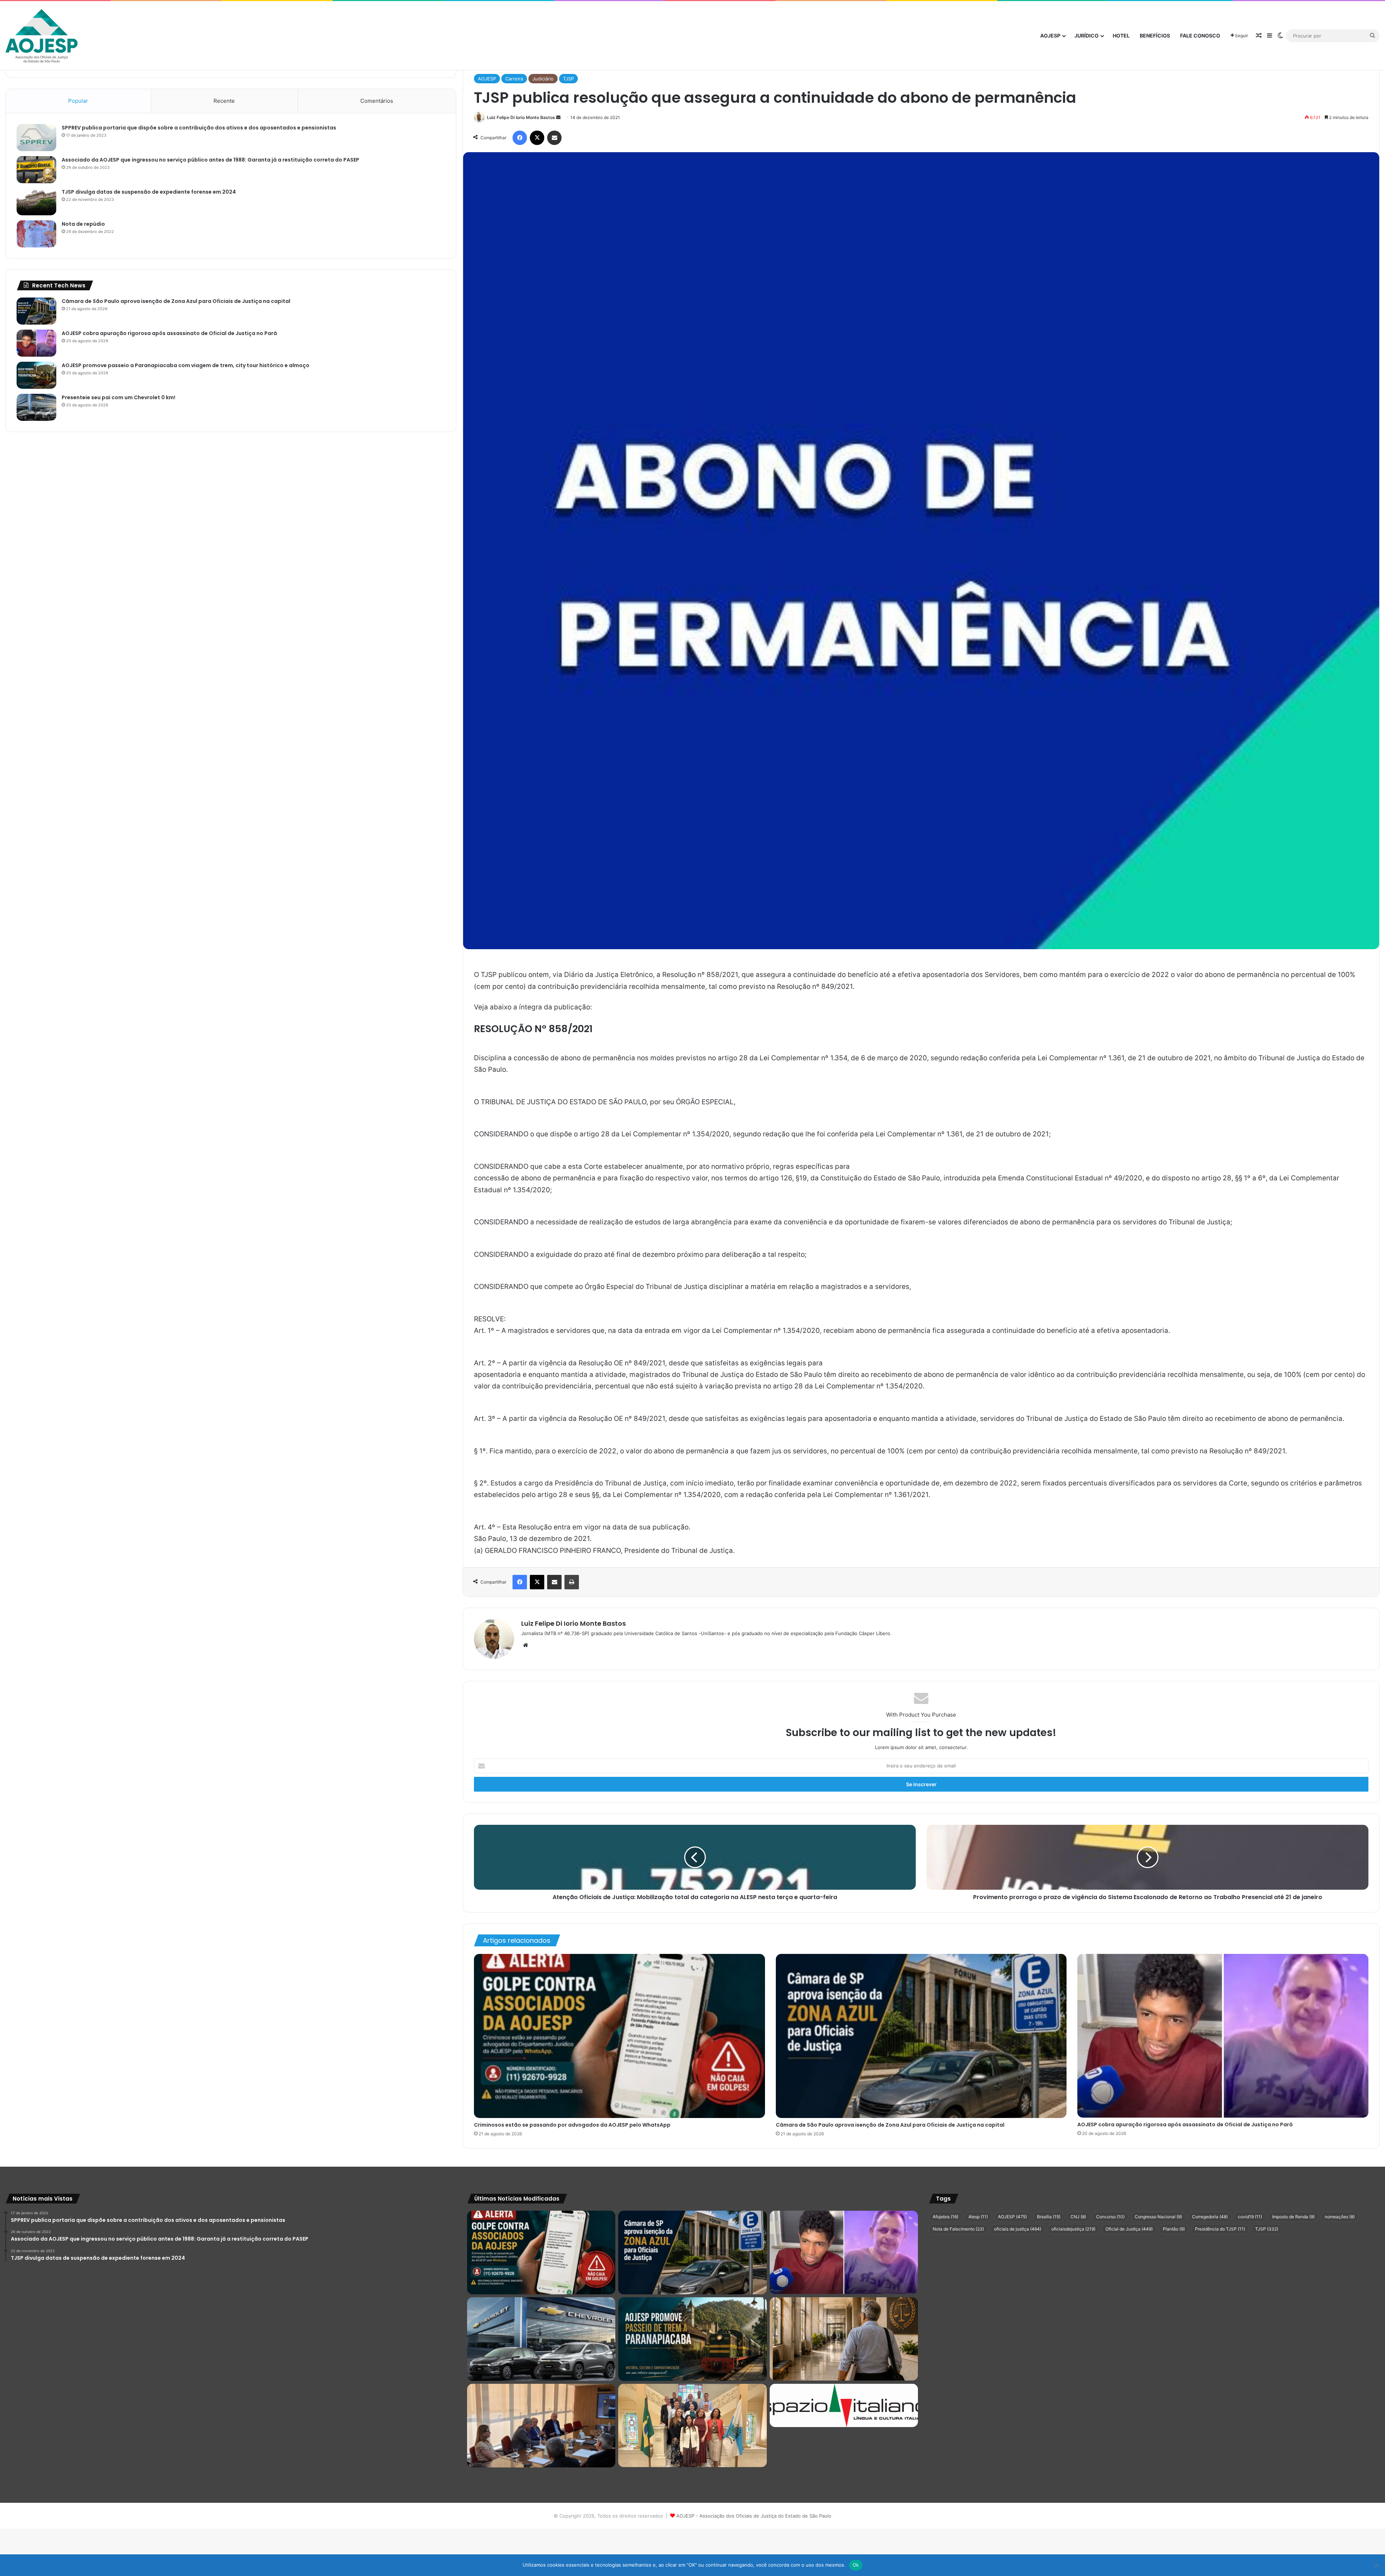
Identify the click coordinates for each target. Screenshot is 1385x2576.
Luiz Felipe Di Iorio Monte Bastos (521, 117)
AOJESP (1050, 36)
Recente (224, 101)
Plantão (1174, 2229)
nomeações (1340, 2217)
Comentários (377, 101)
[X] (537, 138)
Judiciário (543, 79)
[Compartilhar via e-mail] (554, 138)
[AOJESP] (41, 36)
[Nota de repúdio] (36, 234)
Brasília (1049, 2217)
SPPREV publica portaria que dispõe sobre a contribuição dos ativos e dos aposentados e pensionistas (199, 128)
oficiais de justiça (1018, 2229)
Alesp (978, 2217)
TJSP (568, 79)
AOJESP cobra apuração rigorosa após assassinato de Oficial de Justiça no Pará (1185, 2124)
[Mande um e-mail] (558, 117)
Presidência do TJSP (1220, 2229)
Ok (856, 2565)
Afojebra (946, 2217)
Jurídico (1087, 36)
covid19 (1250, 2217)
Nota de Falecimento (958, 2229)
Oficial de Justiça (1129, 2229)
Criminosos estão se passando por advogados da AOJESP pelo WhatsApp (572, 2125)
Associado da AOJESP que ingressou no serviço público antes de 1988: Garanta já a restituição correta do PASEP (210, 160)
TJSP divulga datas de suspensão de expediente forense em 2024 (149, 192)
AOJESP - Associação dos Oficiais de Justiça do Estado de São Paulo (754, 2516)
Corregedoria (1210, 2217)
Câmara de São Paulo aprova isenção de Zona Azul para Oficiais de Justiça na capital (890, 2125)
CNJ (1078, 2217)
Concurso (1110, 2217)
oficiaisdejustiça (1073, 2229)
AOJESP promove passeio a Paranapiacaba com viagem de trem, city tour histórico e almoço (186, 365)
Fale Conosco (1200, 36)
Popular (78, 101)
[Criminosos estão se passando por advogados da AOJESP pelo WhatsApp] (619, 2036)
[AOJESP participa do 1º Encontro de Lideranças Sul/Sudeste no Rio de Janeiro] (692, 2426)
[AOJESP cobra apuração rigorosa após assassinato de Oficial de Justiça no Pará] (1223, 2036)
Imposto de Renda (1293, 2217)
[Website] (526, 1645)
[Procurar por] (1372, 36)
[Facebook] (520, 138)
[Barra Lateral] (1270, 36)
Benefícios (1155, 36)
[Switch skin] (1280, 36)
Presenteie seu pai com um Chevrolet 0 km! (118, 397)
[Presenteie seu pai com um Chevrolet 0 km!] (36, 407)
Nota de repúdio (83, 224)
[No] (1376, 2565)
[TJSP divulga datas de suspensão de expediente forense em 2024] (36, 202)
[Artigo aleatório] (1259, 36)
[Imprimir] (572, 1582)
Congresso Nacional (1158, 2217)
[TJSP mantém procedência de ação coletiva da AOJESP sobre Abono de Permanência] (844, 2339)
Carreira (514, 79)
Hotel (1121, 36)
